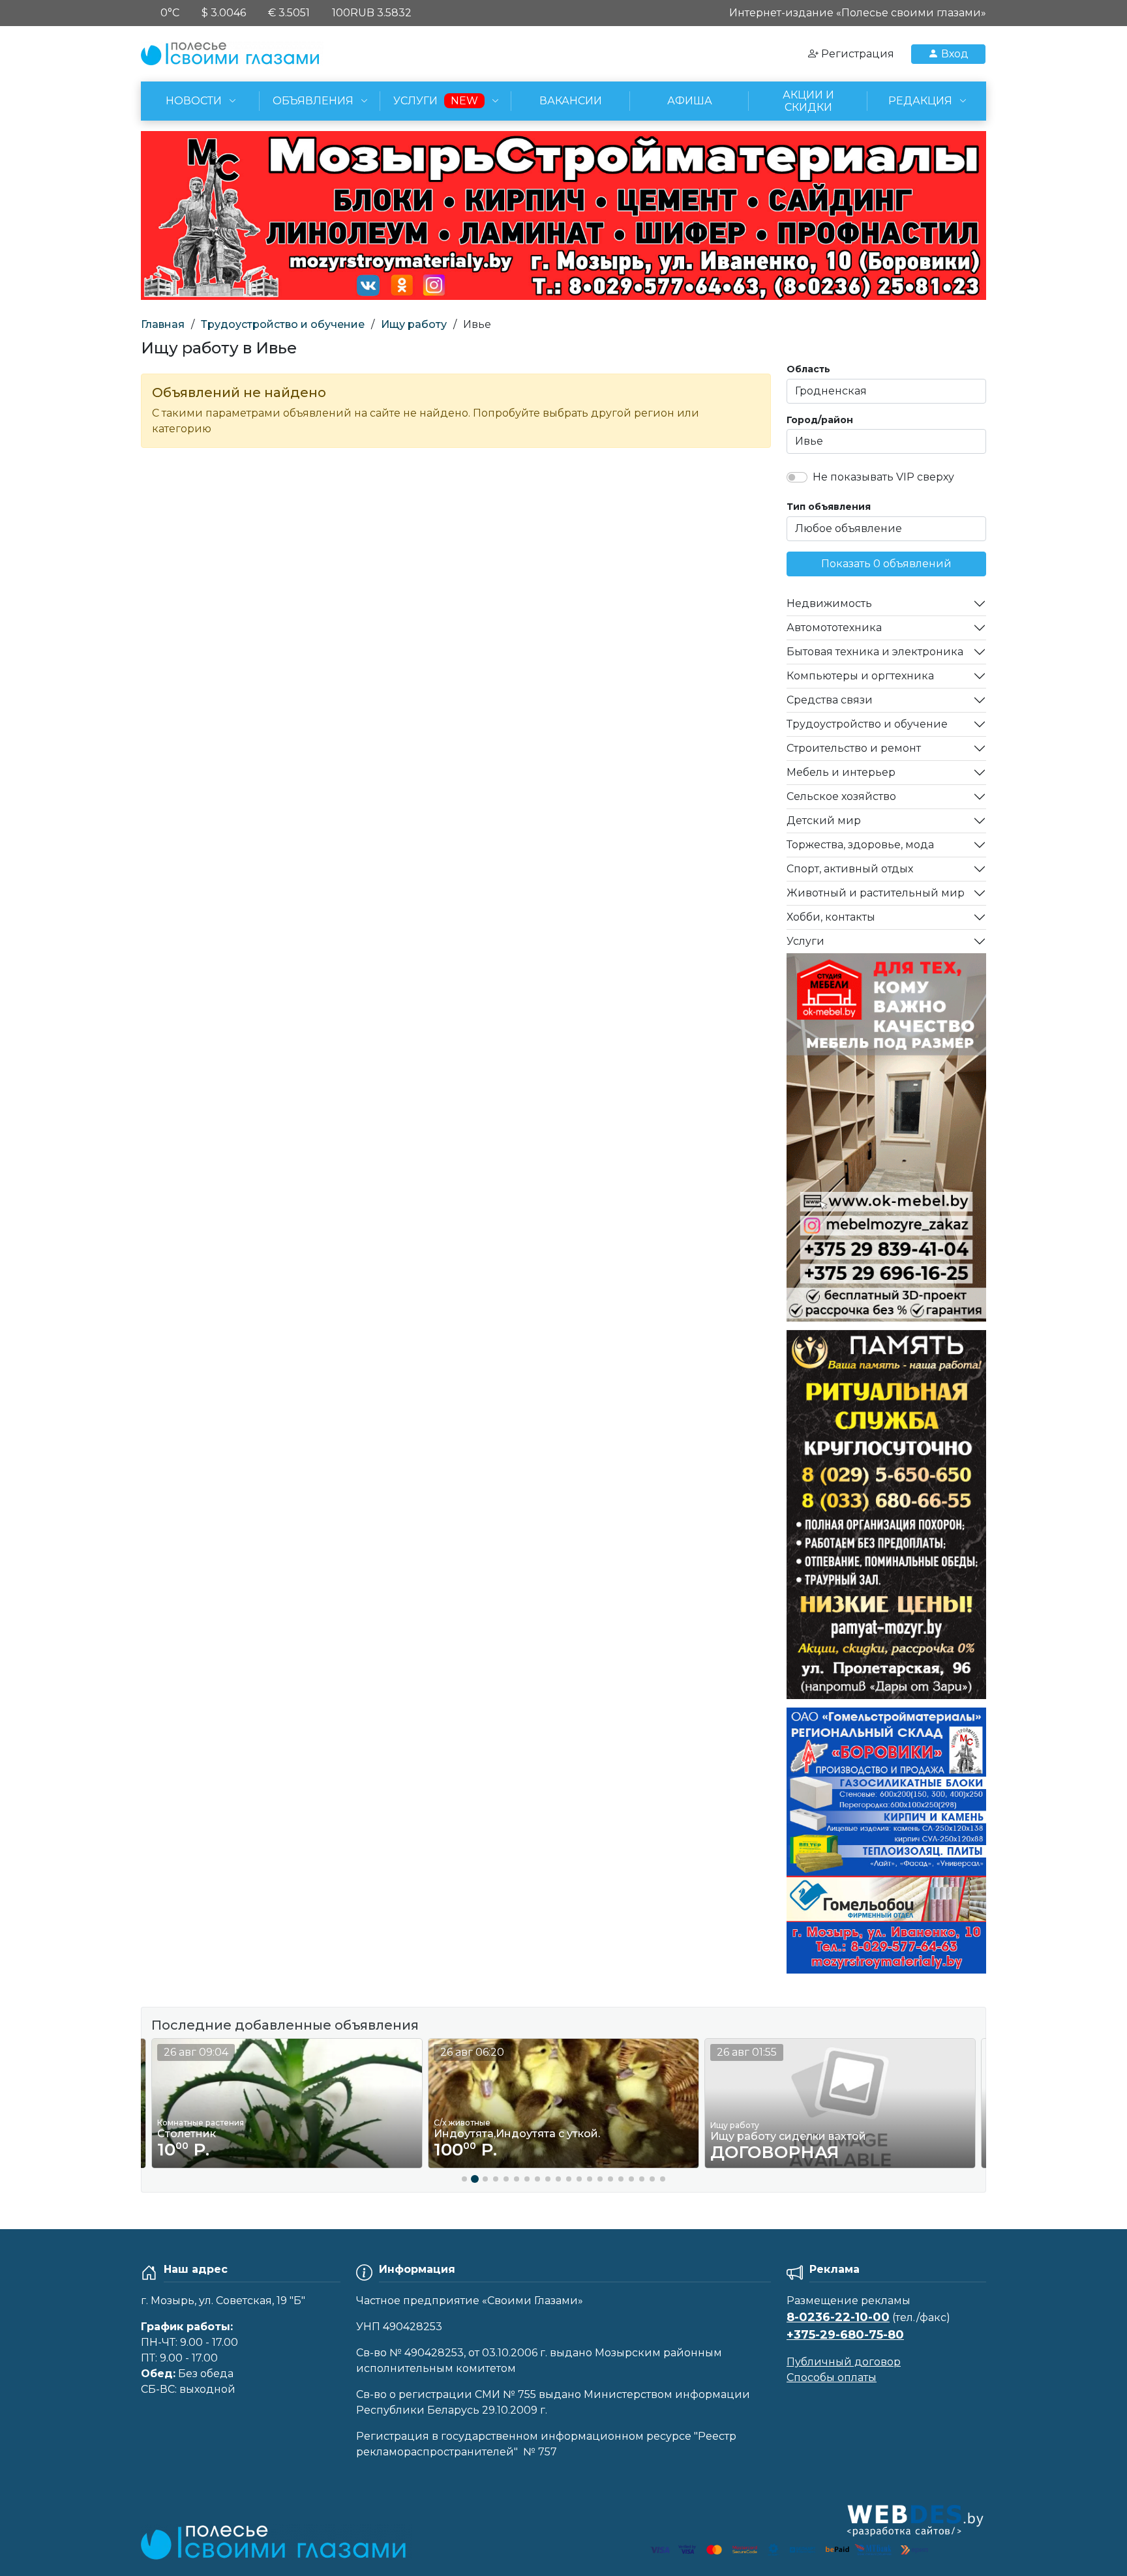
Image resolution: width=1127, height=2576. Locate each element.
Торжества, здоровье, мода (860, 845)
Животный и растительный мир (876, 893)
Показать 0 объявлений (886, 564)
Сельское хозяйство (841, 796)
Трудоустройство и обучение (283, 324)
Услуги (805, 941)
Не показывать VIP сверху (883, 477)
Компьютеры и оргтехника (860, 676)
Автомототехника (834, 628)
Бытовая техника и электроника (875, 652)
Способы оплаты (832, 2377)
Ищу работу (414, 324)
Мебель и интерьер (841, 772)
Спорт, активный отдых (850, 869)
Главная (163, 324)
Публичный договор (844, 2362)
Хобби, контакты (831, 917)
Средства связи (830, 700)
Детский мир (824, 821)
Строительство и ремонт (854, 748)
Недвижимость (829, 603)
